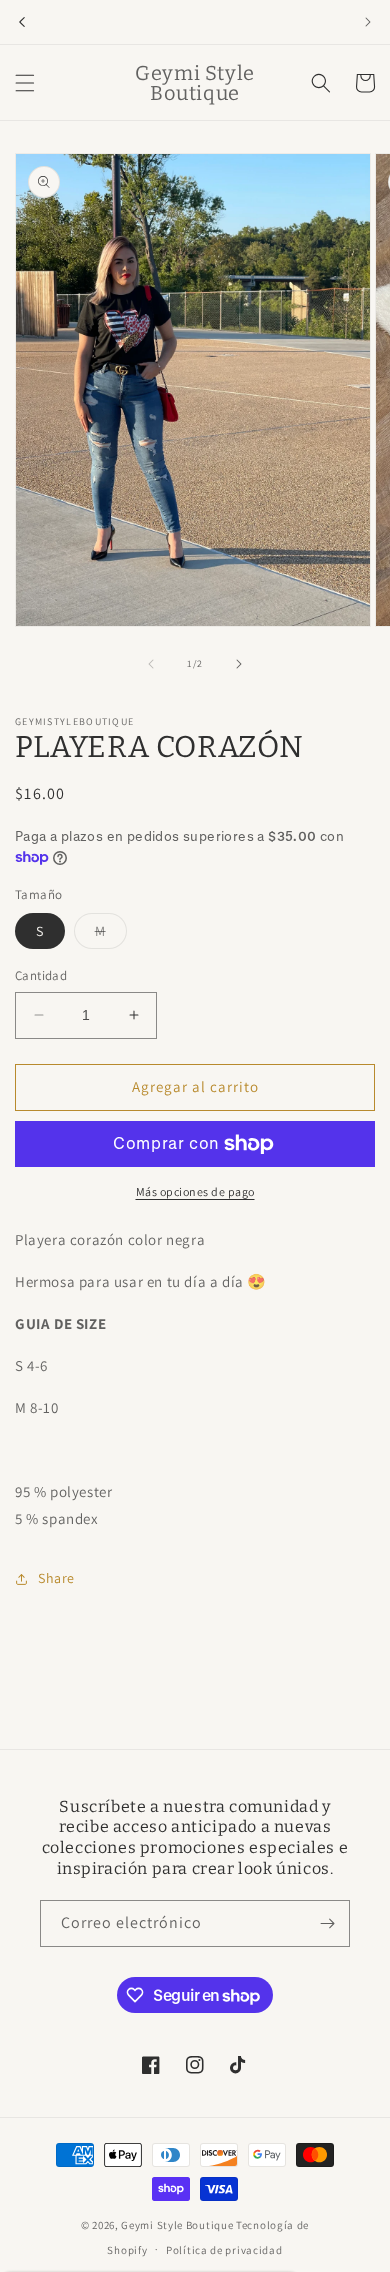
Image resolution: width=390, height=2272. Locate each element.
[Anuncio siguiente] (368, 22)
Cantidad (41, 975)
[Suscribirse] (327, 1923)
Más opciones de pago (195, 1191)
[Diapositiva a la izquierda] (151, 664)
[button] (25, 83)
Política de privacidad (224, 2250)
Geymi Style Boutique (177, 2225)
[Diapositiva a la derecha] (239, 664)
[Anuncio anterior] (22, 22)
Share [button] (56, 1578)
